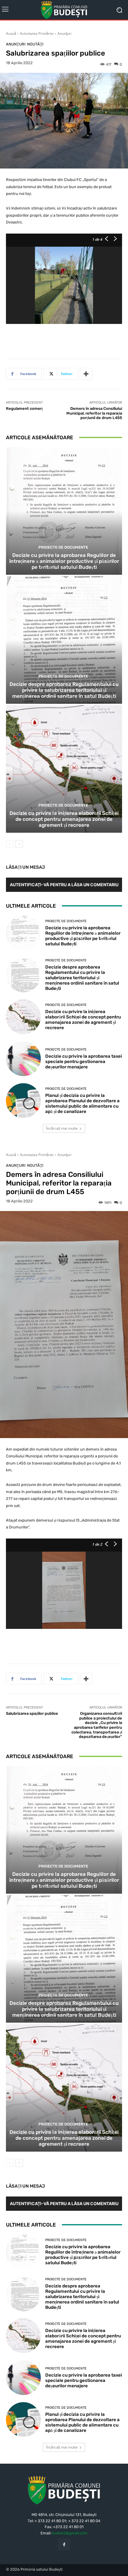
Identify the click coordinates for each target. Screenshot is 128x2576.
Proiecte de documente (63, 547)
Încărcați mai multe (62, 1128)
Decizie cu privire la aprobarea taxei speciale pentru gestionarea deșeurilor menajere (84, 1062)
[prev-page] (10, 844)
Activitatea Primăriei (37, 33)
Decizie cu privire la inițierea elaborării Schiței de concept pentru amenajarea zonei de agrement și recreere (64, 819)
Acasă (11, 33)
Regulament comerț (24, 408)
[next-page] (19, 844)
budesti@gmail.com (70, 2533)
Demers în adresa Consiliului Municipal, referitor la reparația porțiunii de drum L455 (94, 413)
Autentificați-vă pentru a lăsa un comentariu (64, 885)
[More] (86, 374)
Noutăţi (35, 44)
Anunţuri (64, 33)
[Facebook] (64, 2544)
